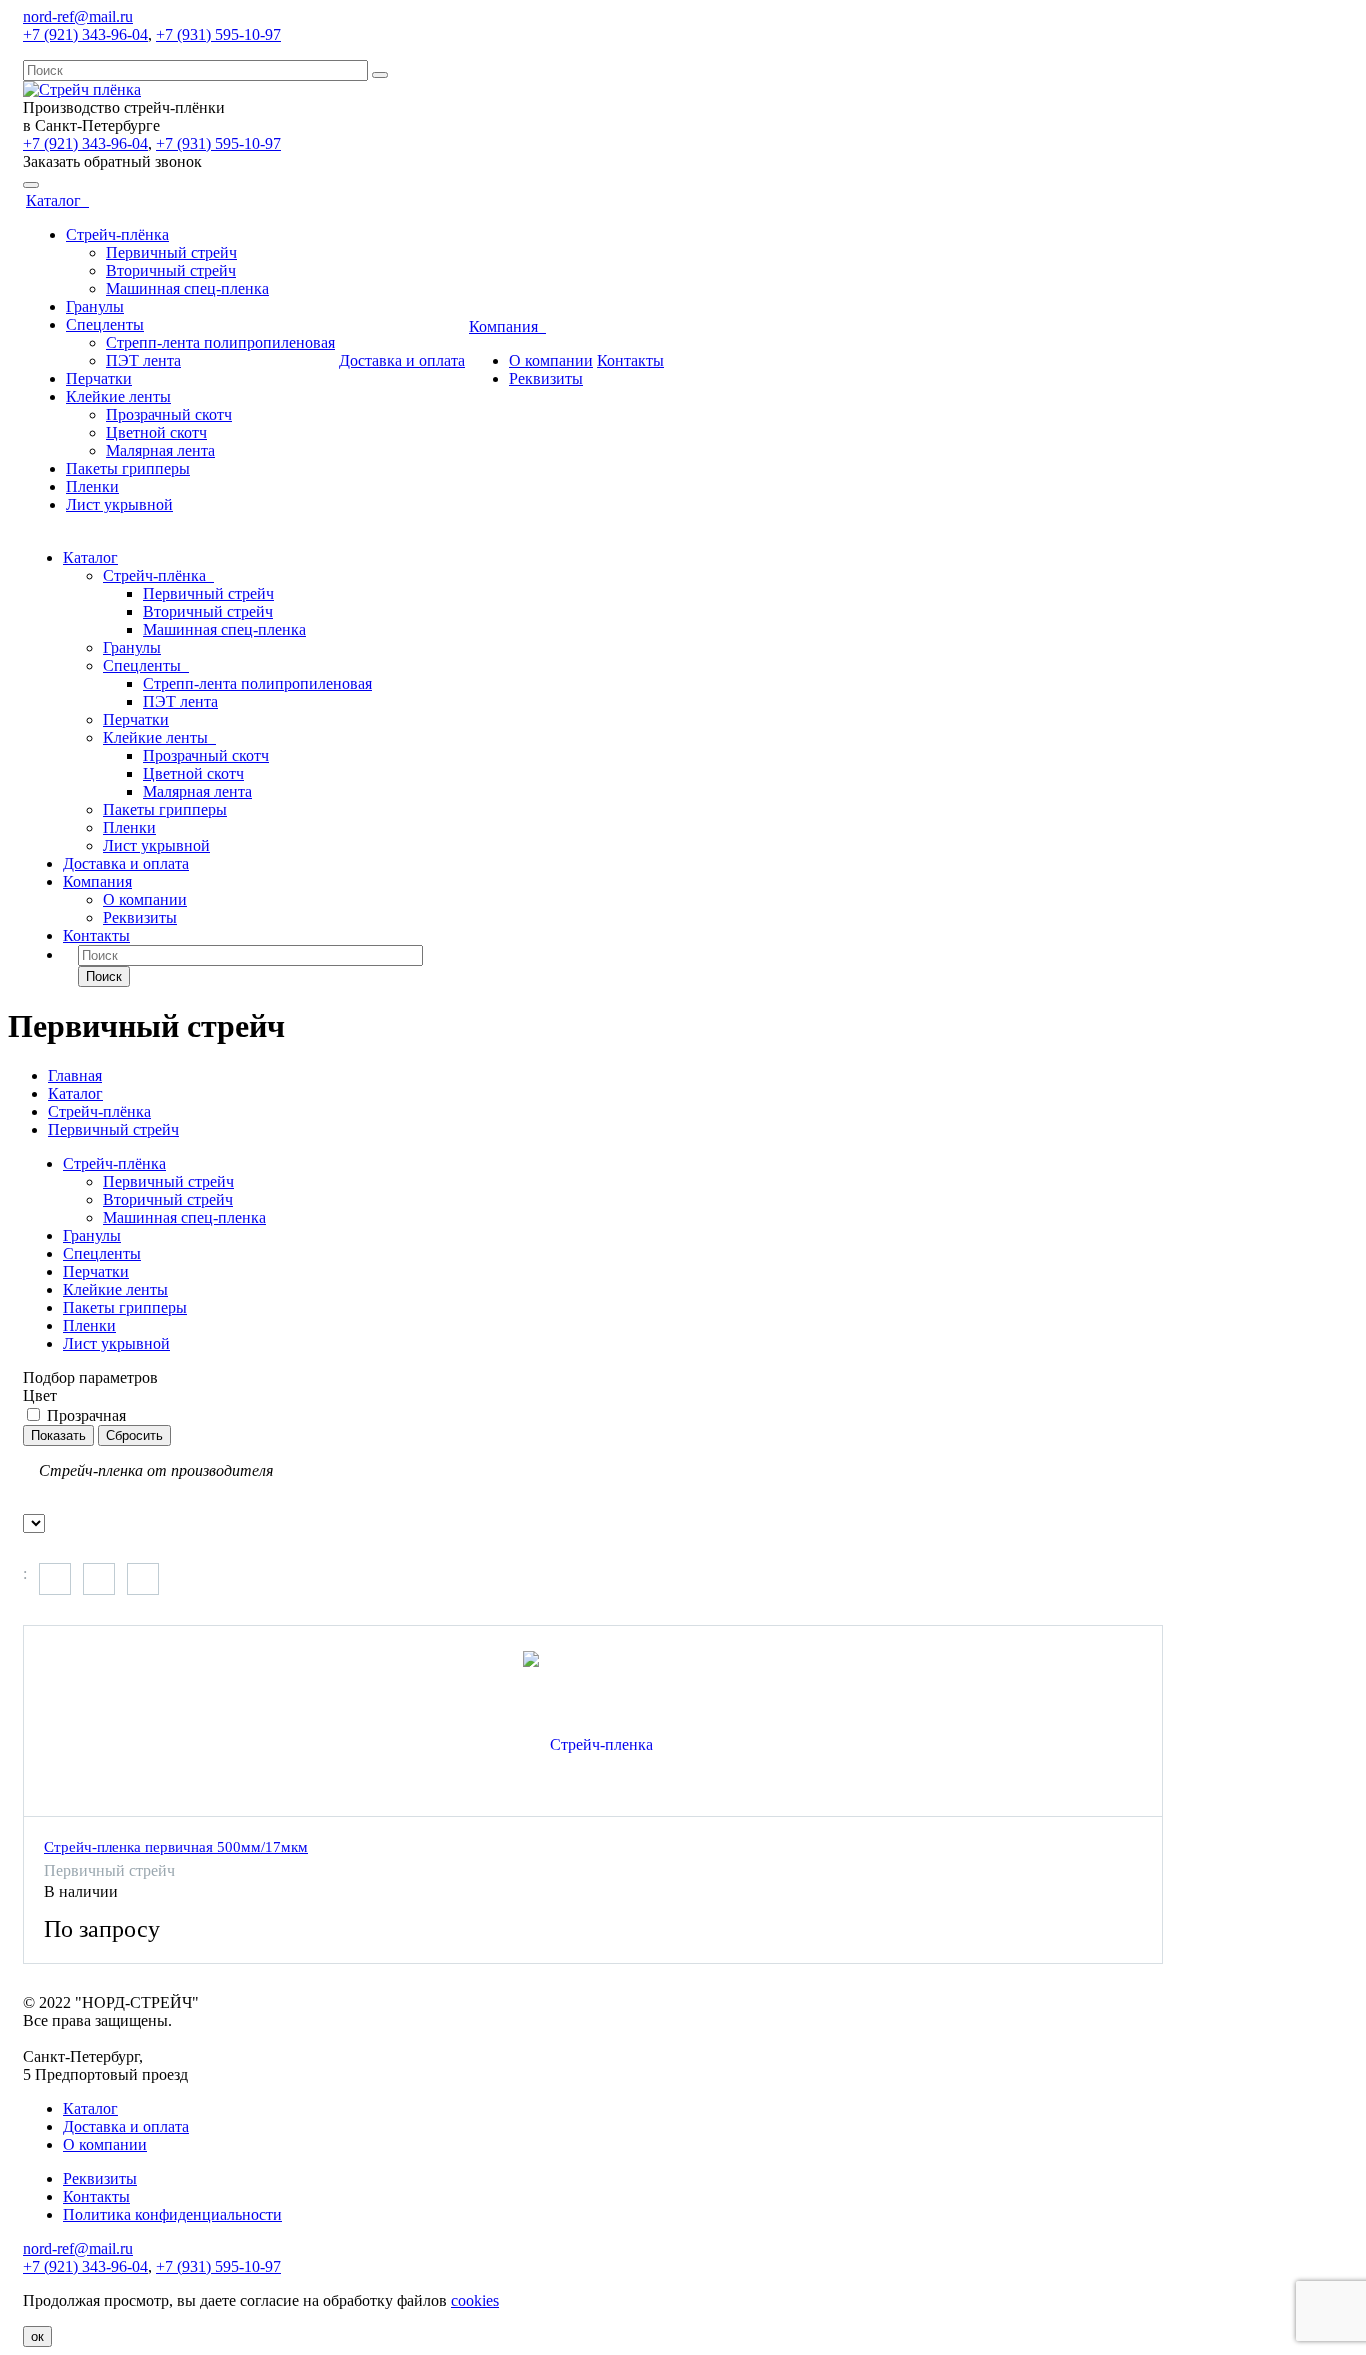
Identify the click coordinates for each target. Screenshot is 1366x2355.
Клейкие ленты (118, 396)
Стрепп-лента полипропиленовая (220, 342)
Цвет (40, 1395)
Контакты (630, 360)
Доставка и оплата (402, 360)
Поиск (104, 976)
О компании (551, 360)
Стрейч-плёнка (117, 234)
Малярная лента (160, 450)
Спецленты (105, 324)
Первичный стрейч (171, 252)
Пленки (92, 486)
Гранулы (95, 306)
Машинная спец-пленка (187, 288)
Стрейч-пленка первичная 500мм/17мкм (176, 1847)
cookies (475, 2300)
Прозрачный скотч (169, 414)
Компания (507, 326)
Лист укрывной (119, 504)
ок (37, 2336)
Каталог (57, 200)
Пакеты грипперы (128, 468)
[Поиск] (380, 75)
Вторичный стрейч (171, 270)
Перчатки (99, 378)
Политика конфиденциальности (172, 2214)
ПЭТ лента (143, 360)
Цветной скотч (156, 432)
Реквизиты (546, 378)
